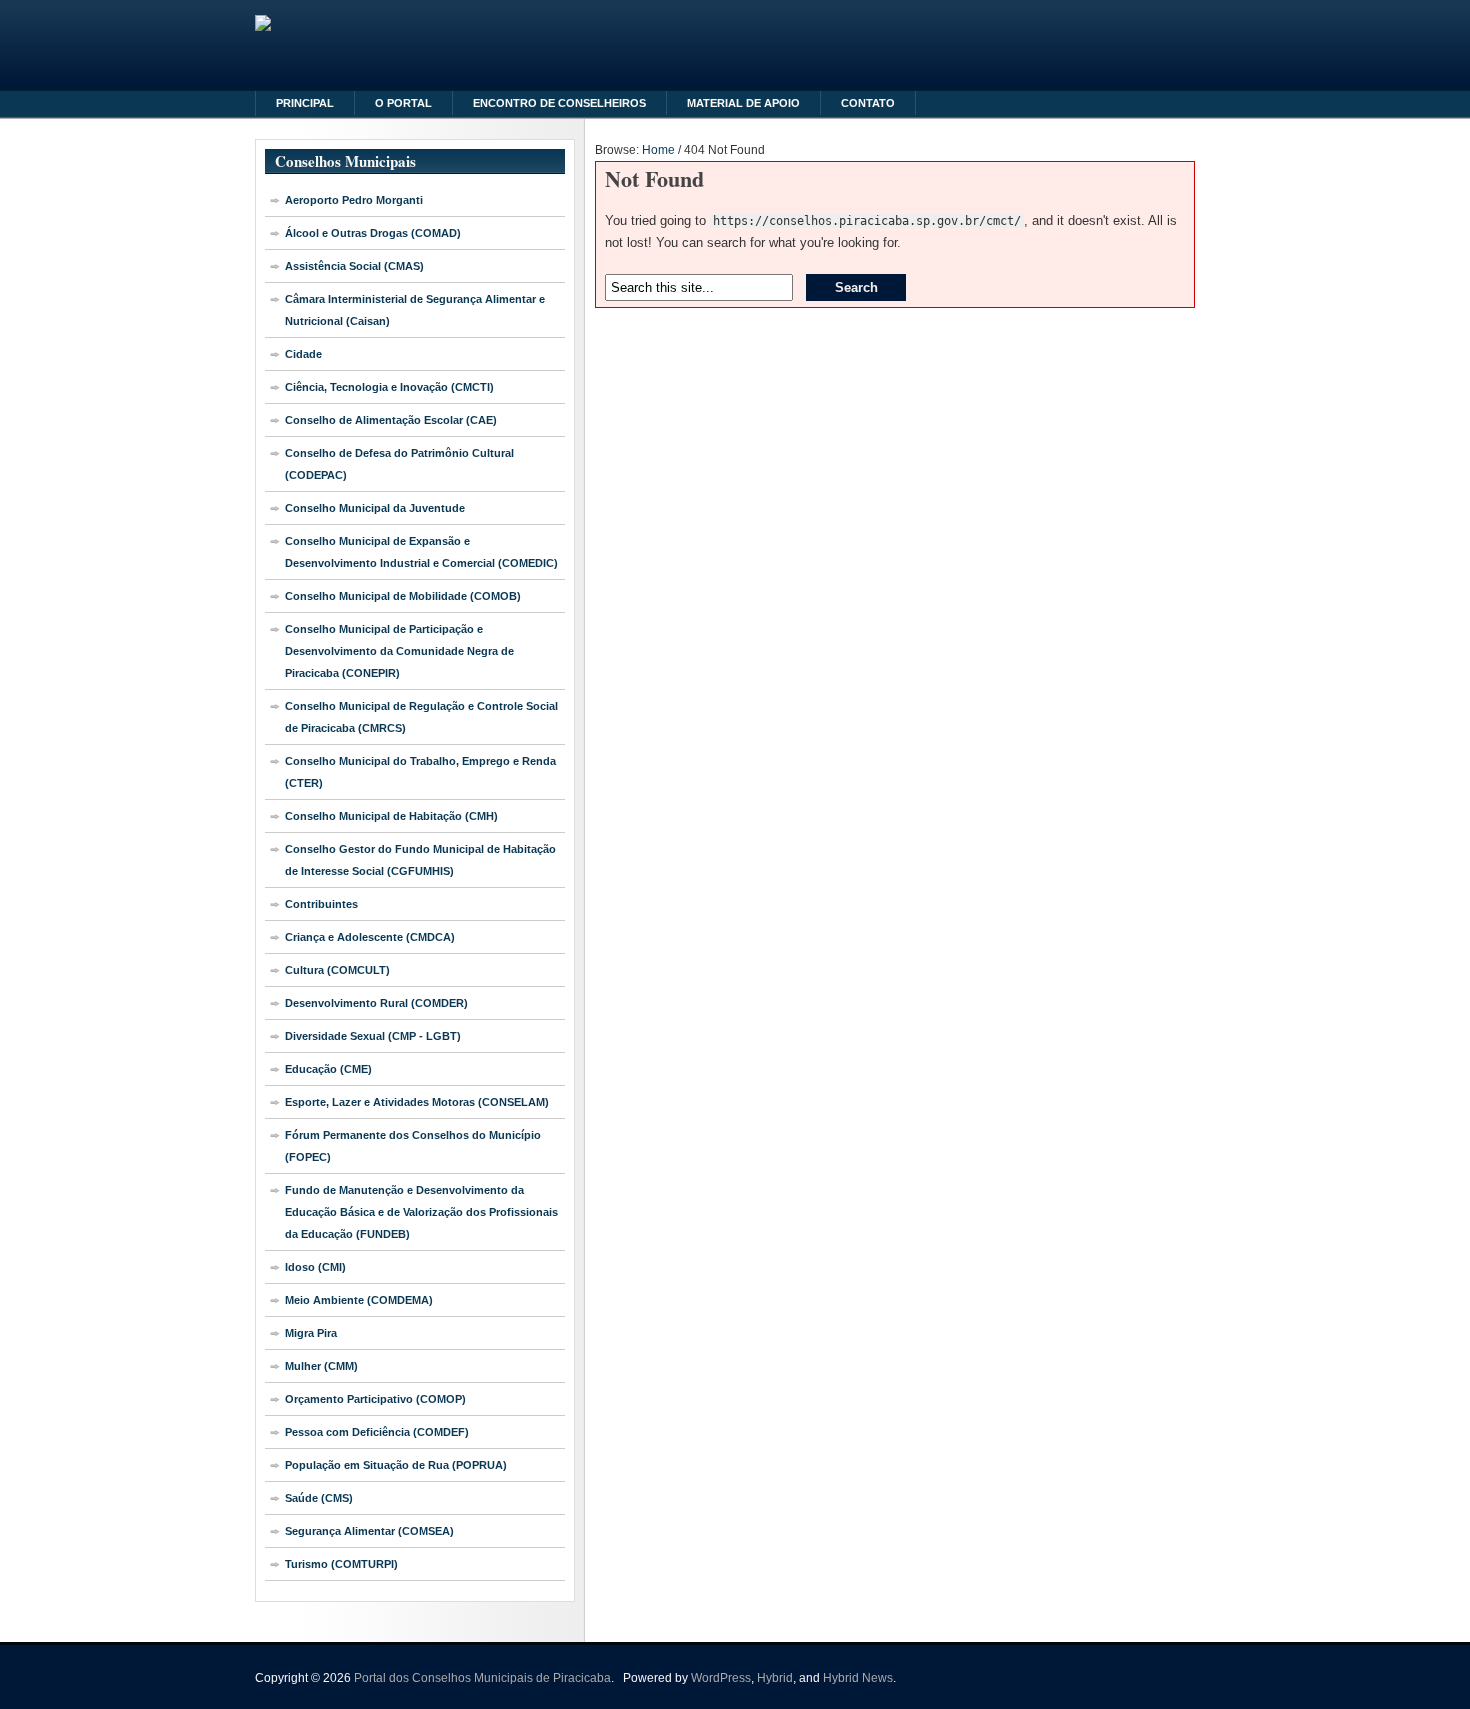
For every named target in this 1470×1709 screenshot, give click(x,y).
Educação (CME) (328, 1069)
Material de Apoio (743, 103)
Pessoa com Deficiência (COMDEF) (377, 1432)
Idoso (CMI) (315, 1267)
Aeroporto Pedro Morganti (354, 200)
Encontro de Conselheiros (559, 103)
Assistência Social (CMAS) (354, 266)
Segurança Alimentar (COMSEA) (369, 1531)
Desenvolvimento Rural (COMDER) (376, 1003)
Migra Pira (311, 1333)
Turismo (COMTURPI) (341, 1564)
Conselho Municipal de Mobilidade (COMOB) (403, 596)
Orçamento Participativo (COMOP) (375, 1399)
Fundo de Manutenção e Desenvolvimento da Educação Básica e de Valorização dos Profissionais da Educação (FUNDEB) (421, 1212)
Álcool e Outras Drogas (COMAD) (373, 233)
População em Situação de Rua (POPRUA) (396, 1465)
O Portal (403, 103)
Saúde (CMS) (319, 1498)
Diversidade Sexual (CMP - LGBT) (373, 1036)
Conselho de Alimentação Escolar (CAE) (391, 420)
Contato (868, 103)
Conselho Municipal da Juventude (375, 508)
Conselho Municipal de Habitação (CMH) (391, 816)
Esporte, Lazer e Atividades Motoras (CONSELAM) (417, 1102)
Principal (305, 103)
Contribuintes (321, 904)
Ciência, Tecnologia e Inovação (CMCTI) (389, 387)
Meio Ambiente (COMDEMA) (359, 1300)
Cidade (303, 354)
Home (658, 150)
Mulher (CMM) (321, 1366)
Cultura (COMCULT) (337, 970)
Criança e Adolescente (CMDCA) (370, 937)
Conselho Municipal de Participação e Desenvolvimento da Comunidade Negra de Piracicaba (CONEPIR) (399, 651)
